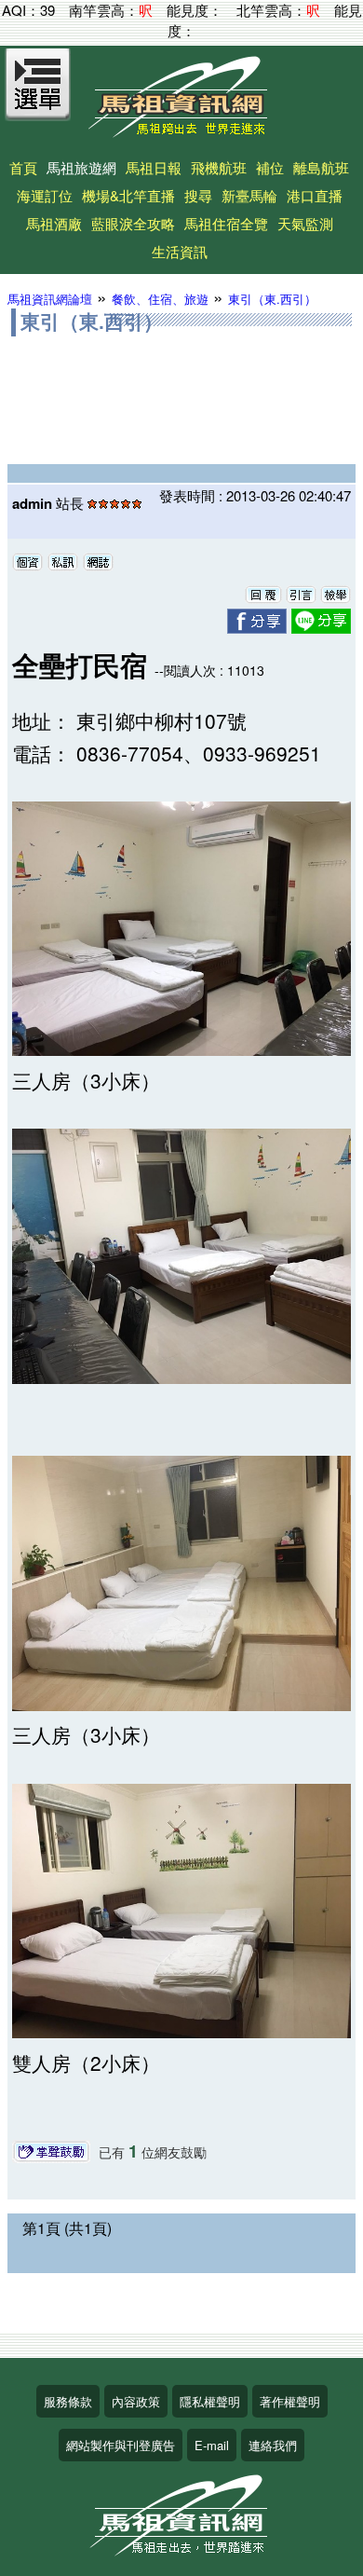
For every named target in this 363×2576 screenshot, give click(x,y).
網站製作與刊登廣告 (121, 2445)
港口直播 (315, 195)
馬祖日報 (154, 167)
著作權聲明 (290, 2401)
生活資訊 (180, 251)
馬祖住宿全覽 (226, 223)
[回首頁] (181, 131)
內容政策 (136, 2401)
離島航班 (321, 167)
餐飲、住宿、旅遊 (160, 299)
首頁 (23, 167)
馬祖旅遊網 (81, 167)
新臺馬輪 (249, 195)
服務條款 (68, 2401)
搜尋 (198, 195)
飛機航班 (219, 167)
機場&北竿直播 (128, 195)
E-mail (212, 2445)
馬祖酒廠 (54, 223)
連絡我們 (273, 2445)
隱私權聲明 (210, 2401)
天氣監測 (305, 223)
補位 (270, 167)
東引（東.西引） (272, 299)
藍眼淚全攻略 (133, 223)
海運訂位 (45, 195)
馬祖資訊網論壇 (50, 299)
